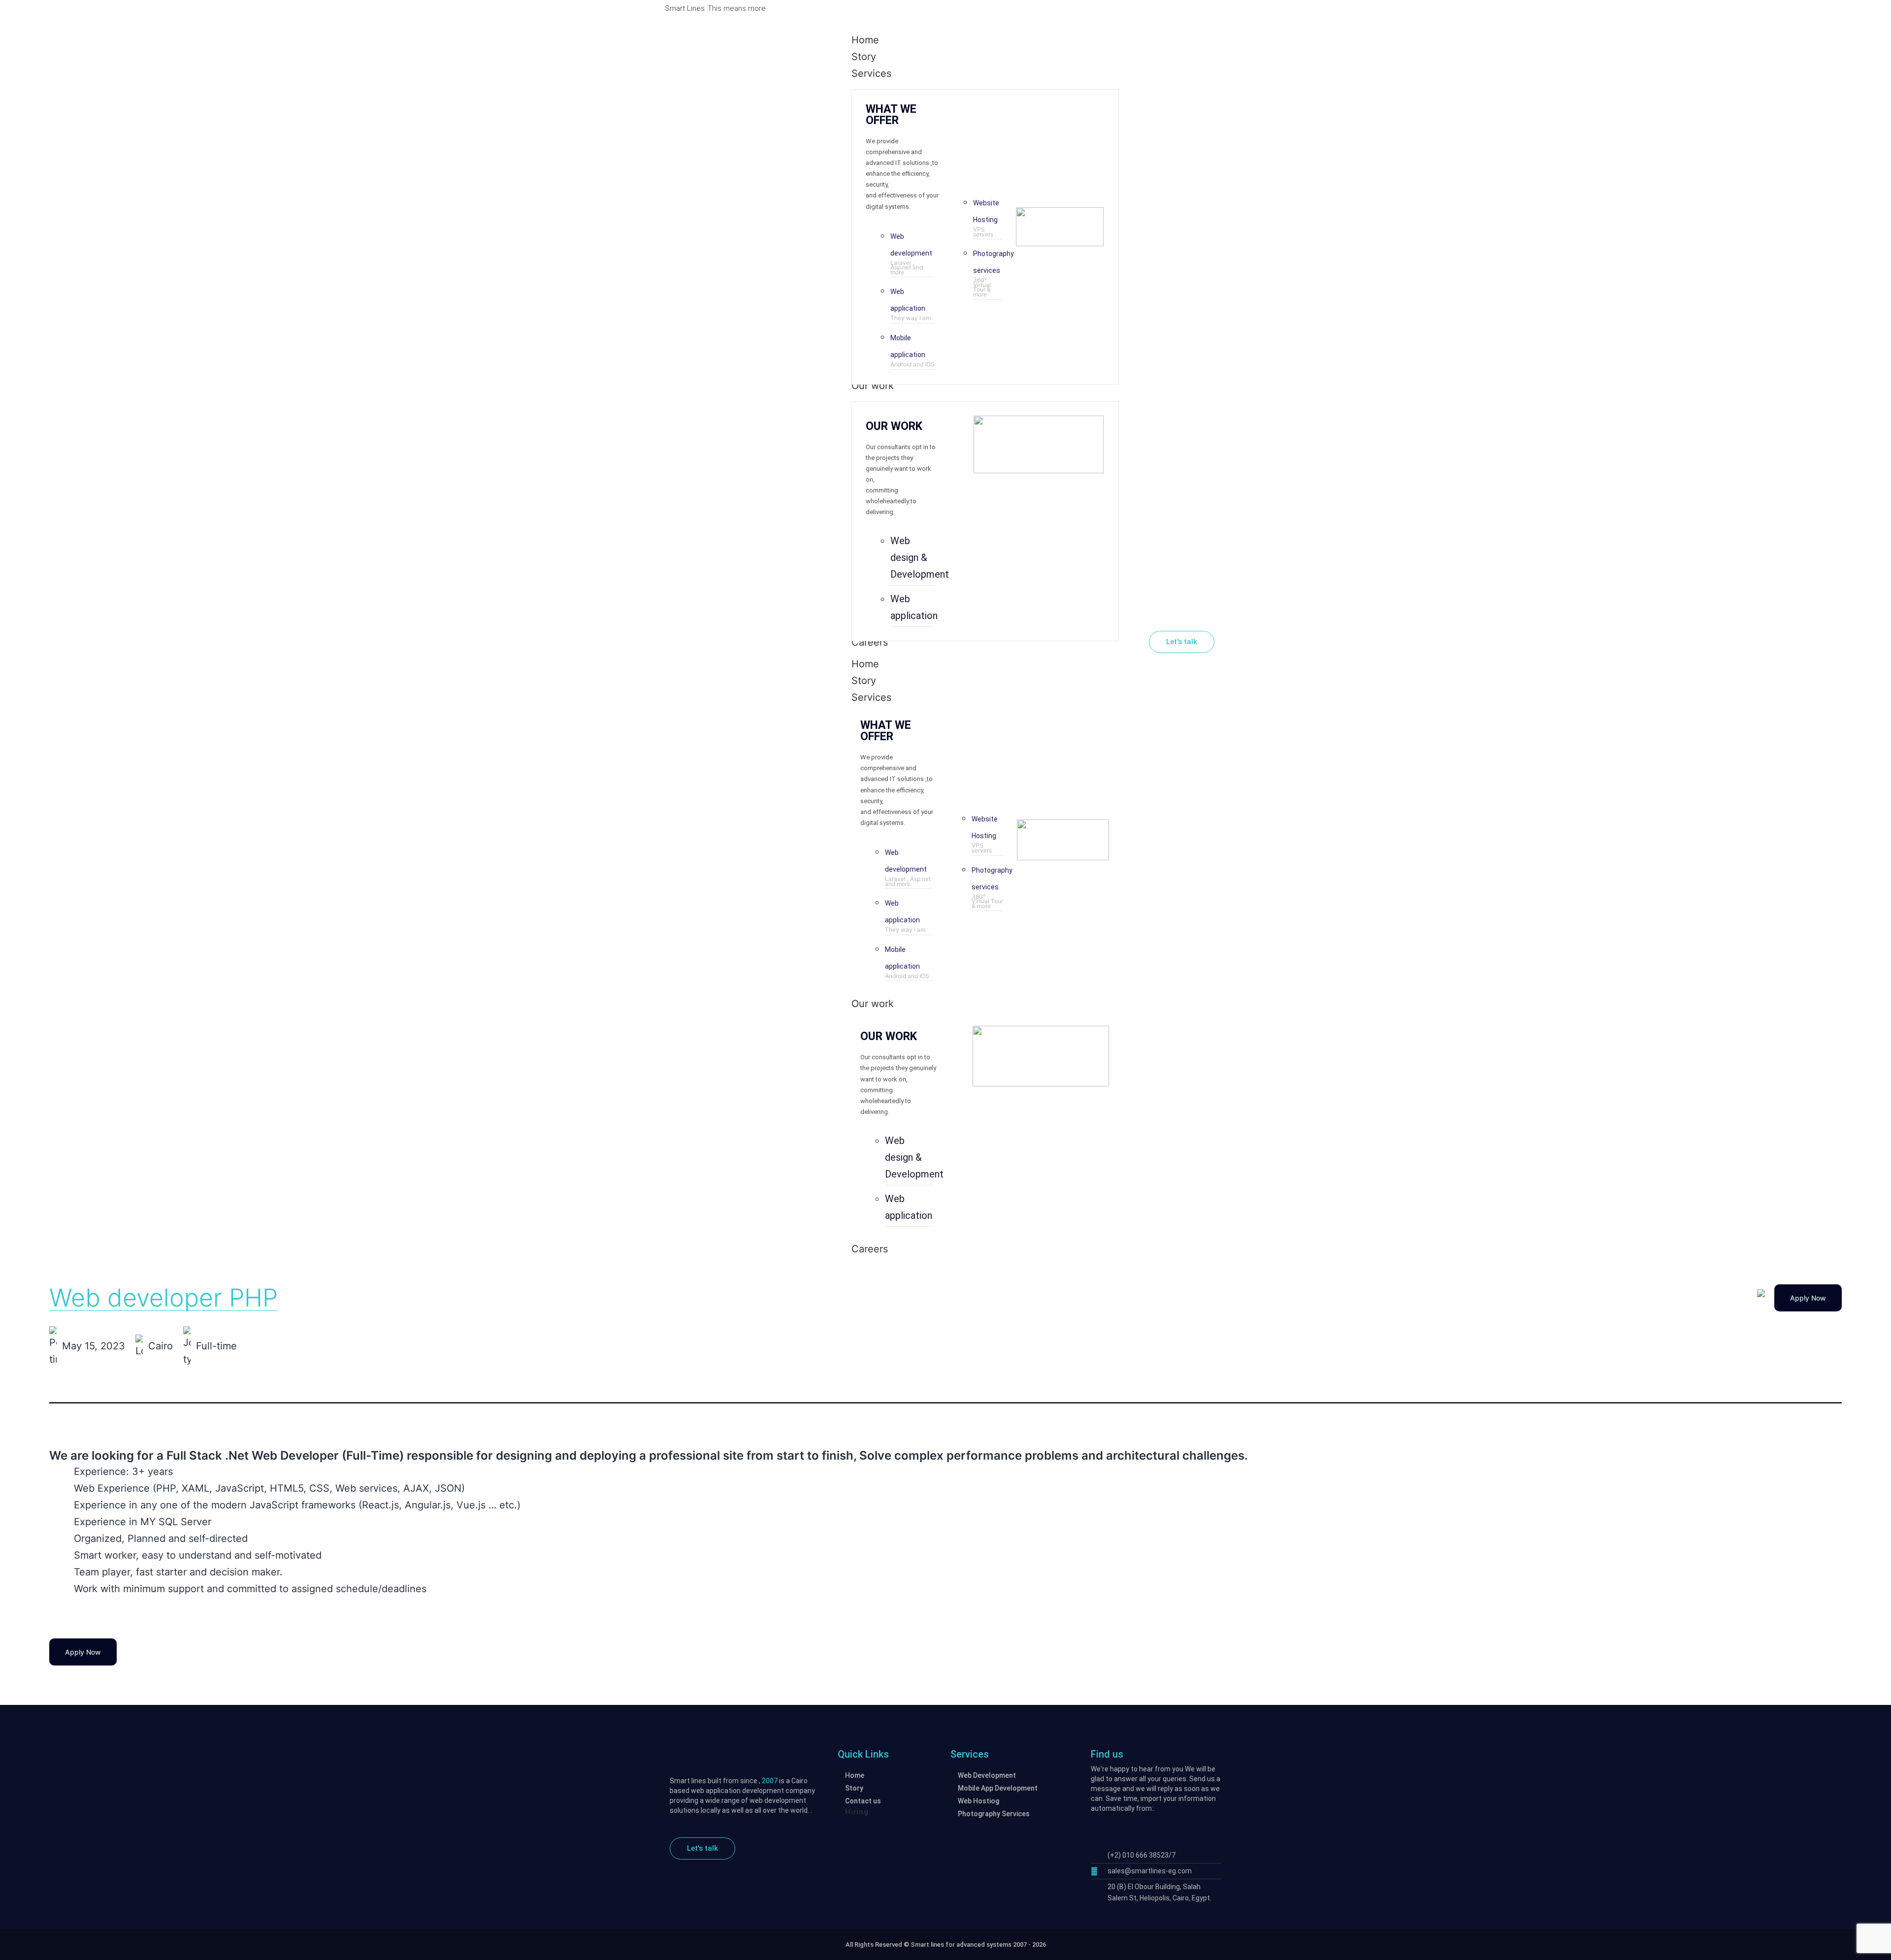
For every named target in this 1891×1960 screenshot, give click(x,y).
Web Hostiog (978, 1801)
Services (871, 697)
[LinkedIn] (1221, 8)
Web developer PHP (163, 1298)
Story (864, 681)
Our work (873, 1004)
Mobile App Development (998, 1788)
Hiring (857, 1812)
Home (865, 664)
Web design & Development (920, 557)
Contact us (863, 1801)
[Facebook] (1207, 8)
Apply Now (1808, 1298)
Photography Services (994, 1814)
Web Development (987, 1775)
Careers (870, 1249)
